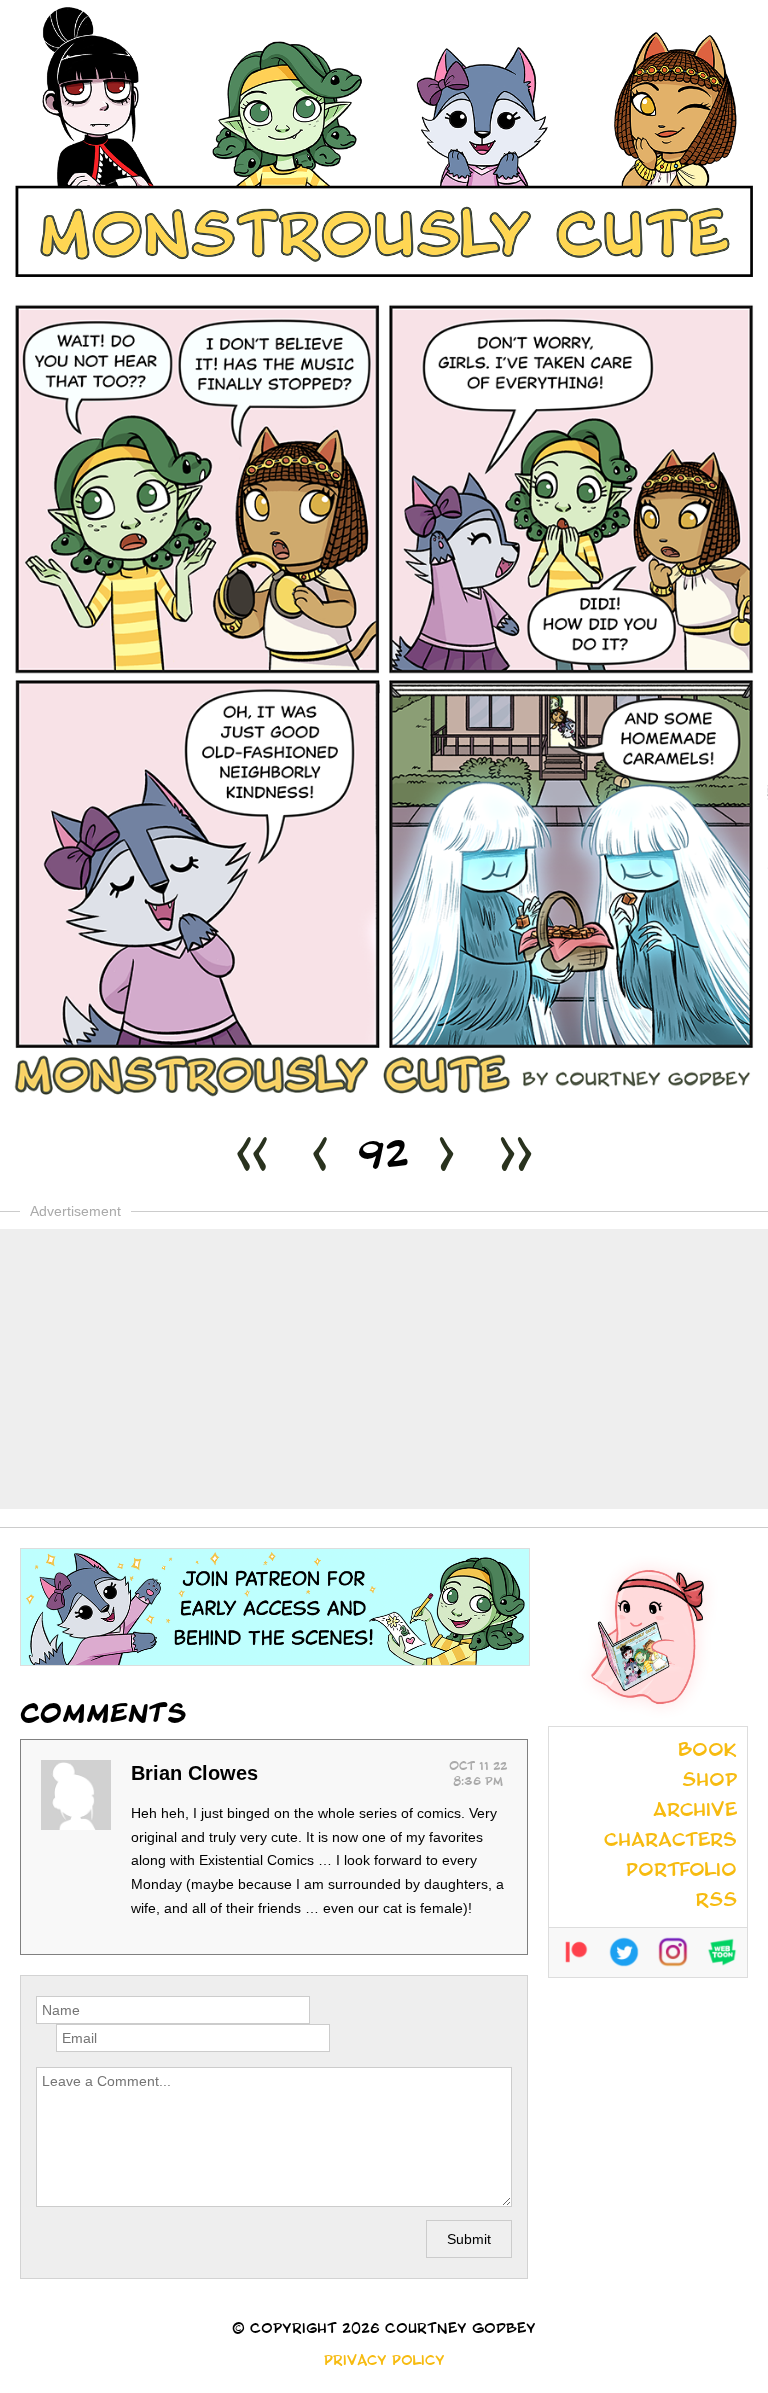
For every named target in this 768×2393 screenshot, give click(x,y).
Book (707, 1752)
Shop (709, 1782)
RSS (716, 1902)
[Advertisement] (384, 1369)
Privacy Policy (384, 2362)
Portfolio (681, 1872)
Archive (695, 1812)
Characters (670, 1842)
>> (516, 1159)
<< (252, 1159)
